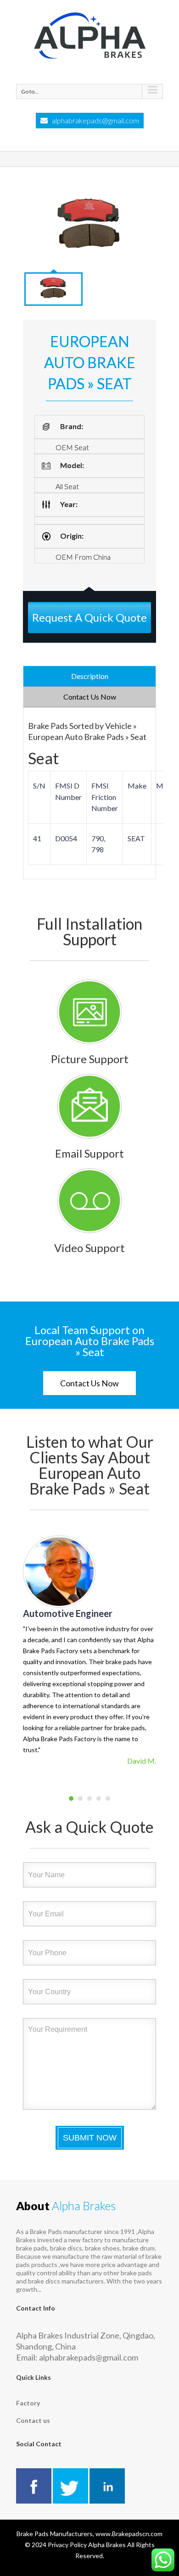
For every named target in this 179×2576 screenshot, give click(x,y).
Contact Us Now (89, 1383)
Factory (28, 2403)
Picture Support (90, 1059)
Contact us (33, 2420)
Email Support (89, 1153)
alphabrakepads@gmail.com (95, 120)
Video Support (89, 1248)
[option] (89, 226)
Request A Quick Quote (89, 617)
